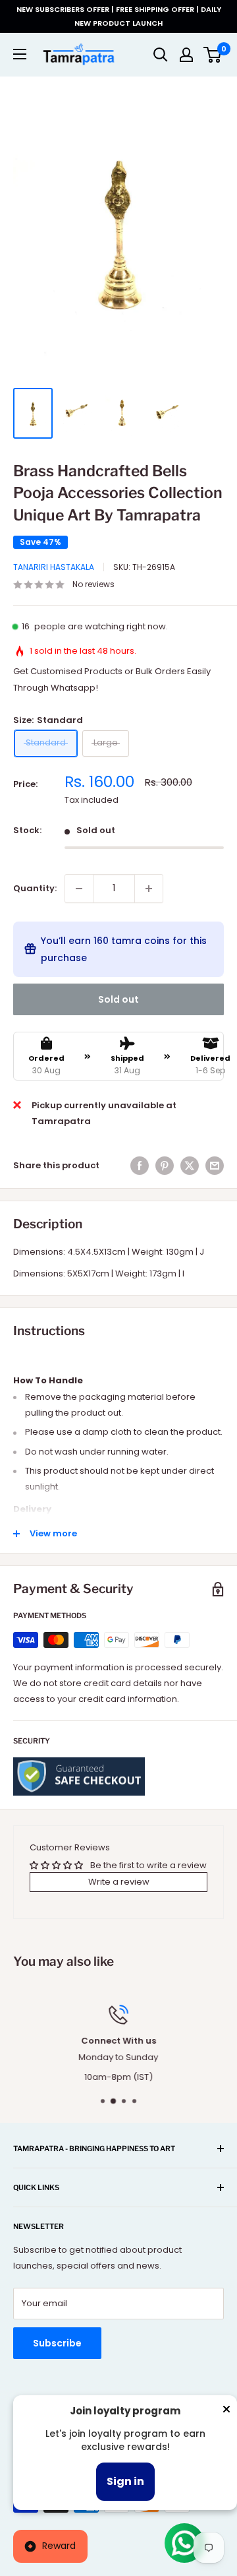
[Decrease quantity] (79, 889)
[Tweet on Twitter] (190, 1166)
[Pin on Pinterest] (165, 1166)
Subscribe (57, 2343)
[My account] (186, 55)
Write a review (119, 1882)
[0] (213, 55)
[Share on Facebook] (140, 1166)
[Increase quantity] (149, 889)
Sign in (125, 2481)
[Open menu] (20, 54)
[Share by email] (215, 1166)
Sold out (118, 999)
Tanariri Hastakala (54, 567)
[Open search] (161, 55)
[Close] (226, 2412)
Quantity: (35, 888)
